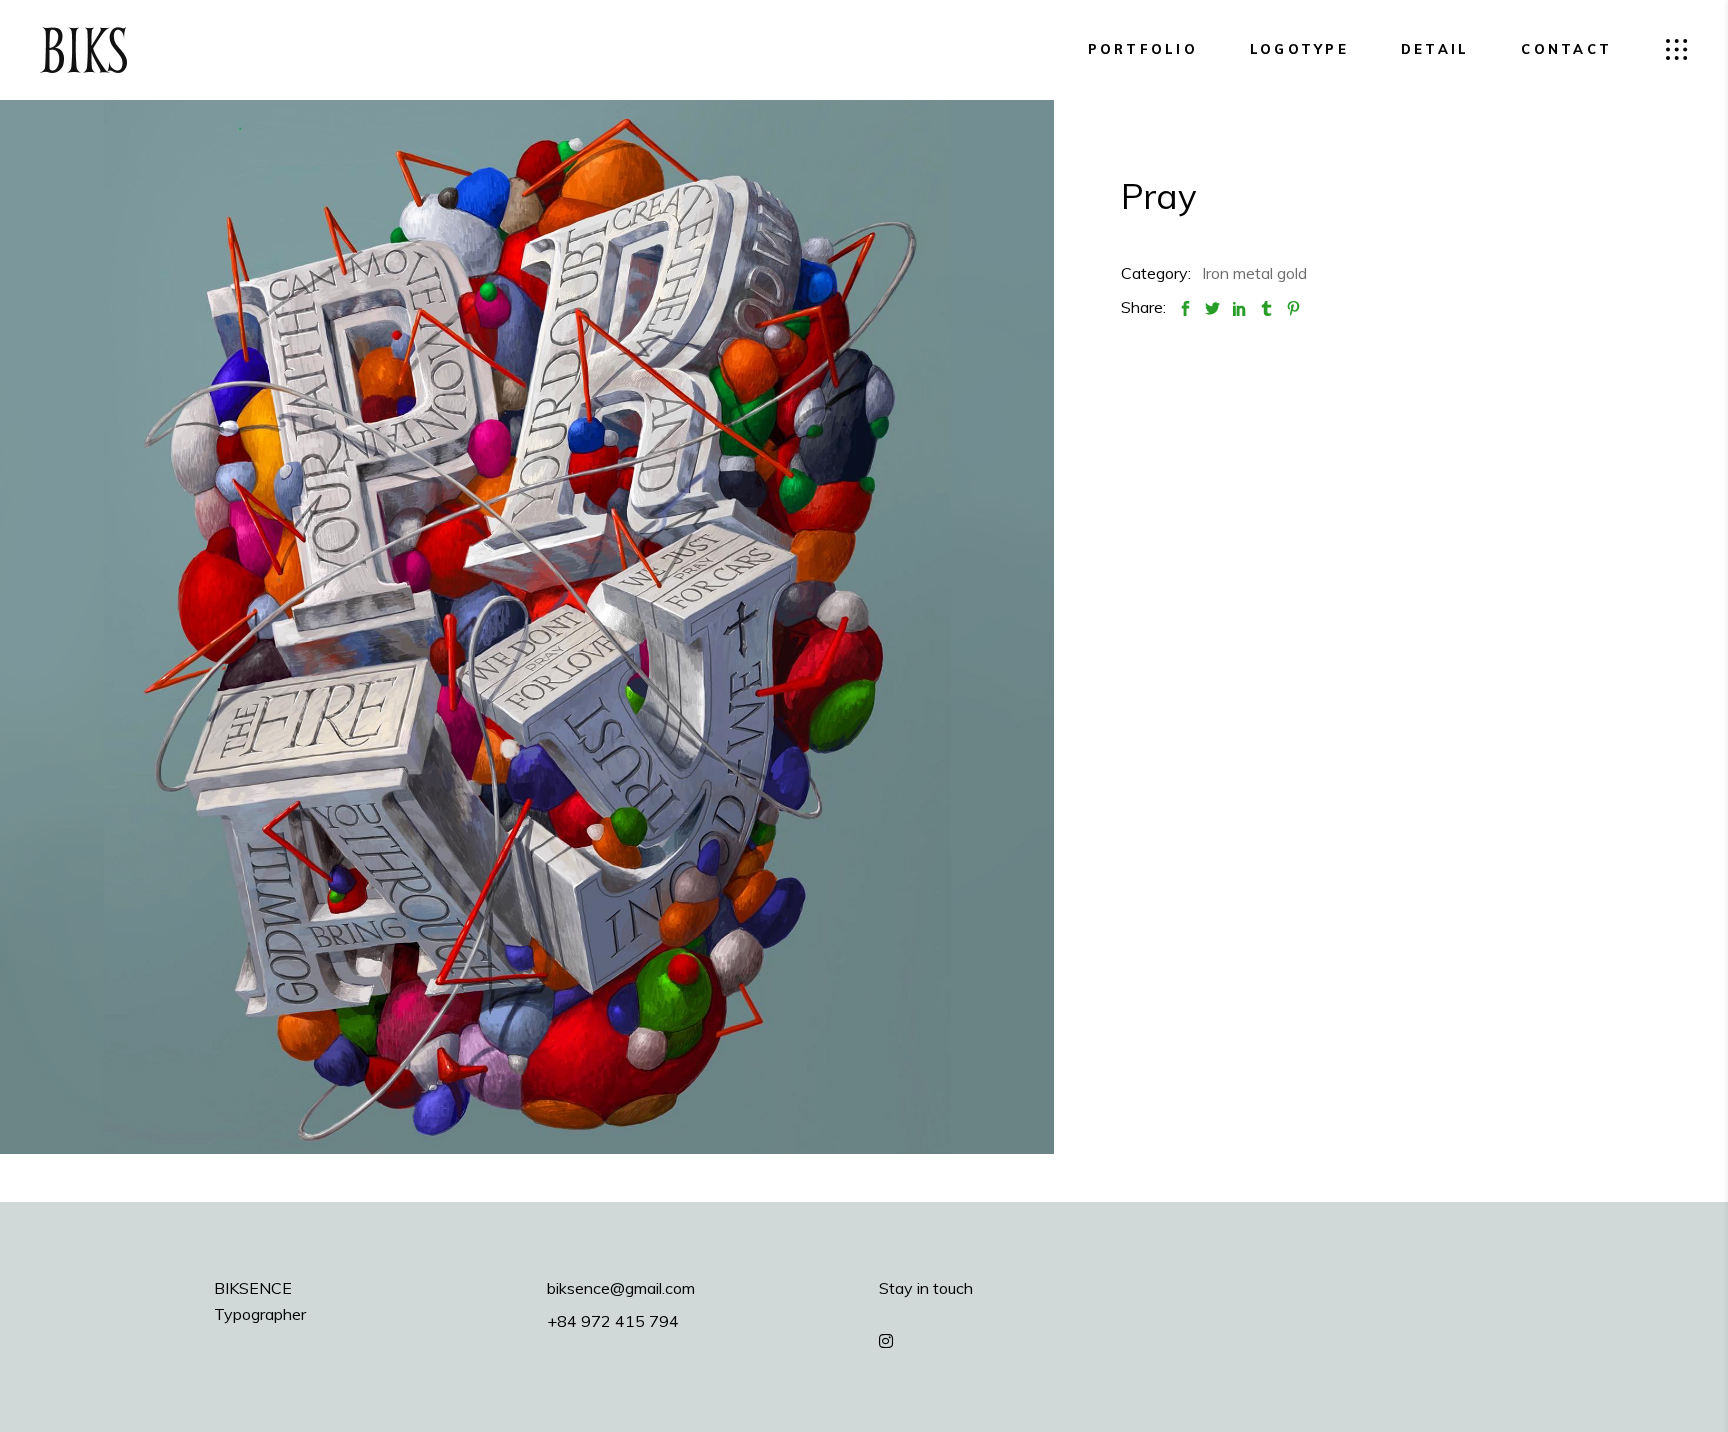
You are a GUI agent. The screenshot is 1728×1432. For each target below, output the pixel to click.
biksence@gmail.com (621, 1288)
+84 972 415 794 (613, 1321)
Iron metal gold (1254, 273)
